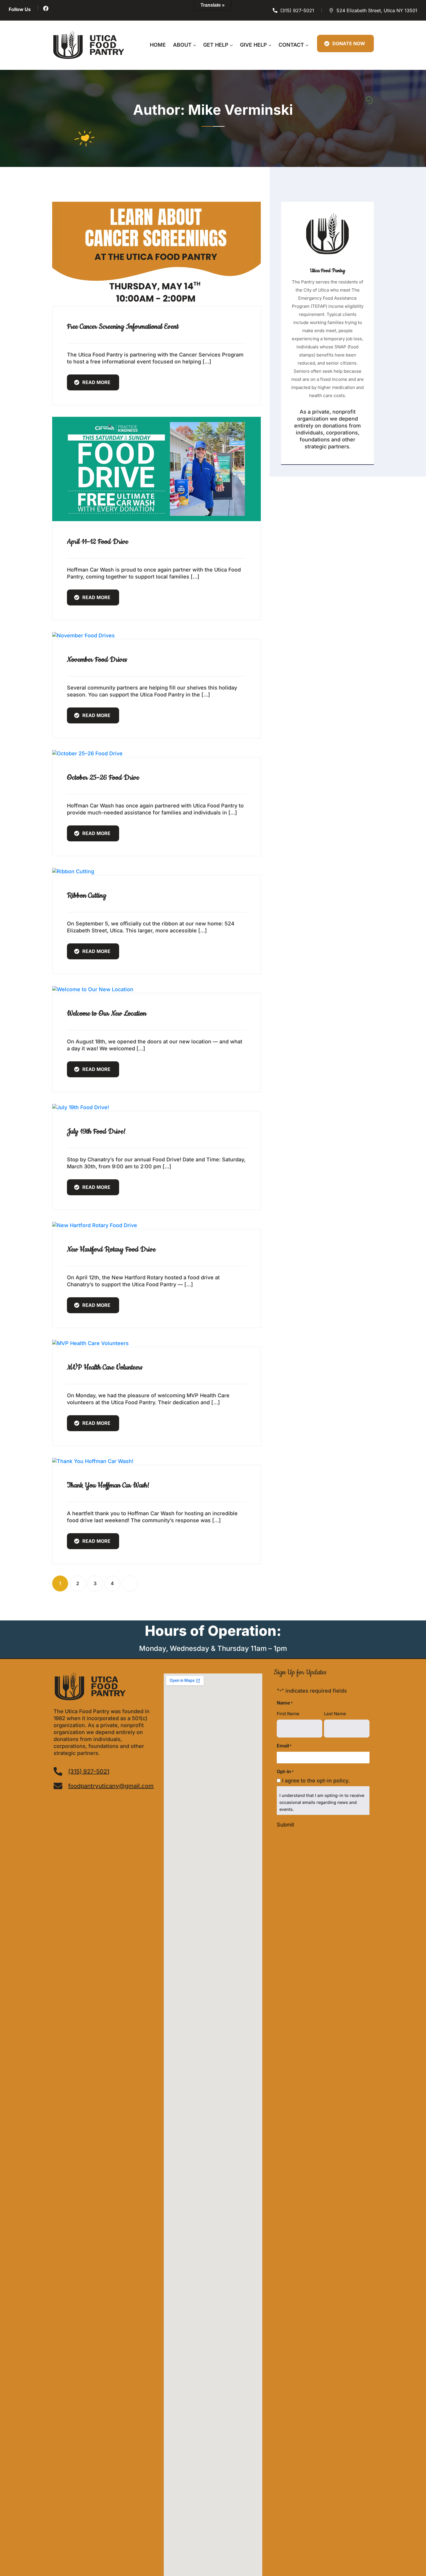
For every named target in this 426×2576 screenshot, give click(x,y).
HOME (158, 45)
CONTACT (291, 45)
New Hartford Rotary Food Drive (111, 1249)
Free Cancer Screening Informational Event (123, 327)
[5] (130, 1583)
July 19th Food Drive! (96, 1131)
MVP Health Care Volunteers (105, 1367)
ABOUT (182, 45)
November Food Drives (97, 660)
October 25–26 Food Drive (103, 778)
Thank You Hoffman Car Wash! (108, 1485)
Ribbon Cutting (87, 896)
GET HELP (216, 45)
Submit (285, 1825)
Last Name (335, 1714)
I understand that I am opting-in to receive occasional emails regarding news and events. (322, 1802)
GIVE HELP (253, 45)
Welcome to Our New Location (107, 1014)
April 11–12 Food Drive (98, 542)
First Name (288, 1714)
